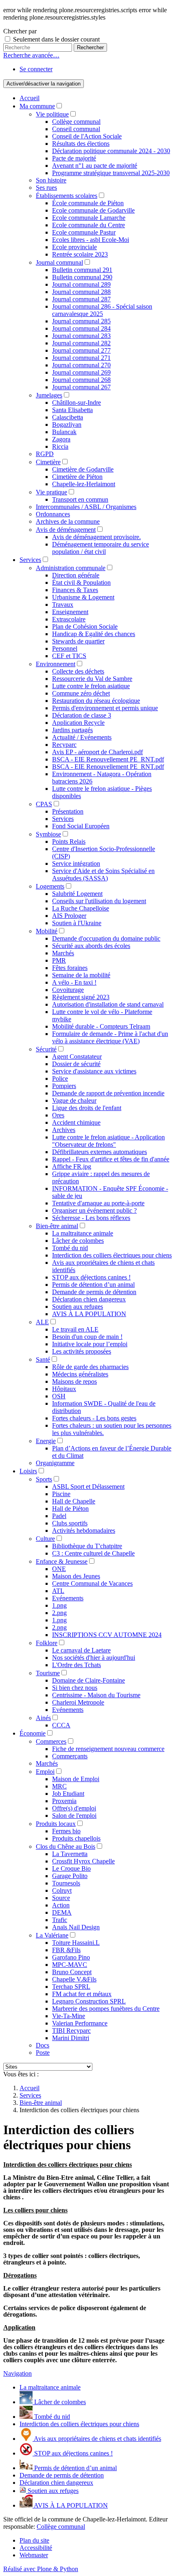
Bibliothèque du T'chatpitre (87, 1546)
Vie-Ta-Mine (69, 2016)
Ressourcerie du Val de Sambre (92, 679)
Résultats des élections (81, 144)
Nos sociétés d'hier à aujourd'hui (94, 1658)
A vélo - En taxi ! (74, 982)
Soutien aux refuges (78, 1307)
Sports (44, 1479)
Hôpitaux (64, 1389)
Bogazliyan (67, 425)
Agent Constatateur (77, 1057)
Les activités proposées (82, 1351)
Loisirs (28, 1471)
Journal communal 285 (81, 321)
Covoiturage (68, 990)
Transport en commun (80, 499)
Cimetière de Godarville (83, 469)
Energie (46, 1441)
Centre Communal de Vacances (92, 1583)
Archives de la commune (68, 521)
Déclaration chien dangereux (89, 1299)
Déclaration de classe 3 (82, 715)
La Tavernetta (70, 1854)
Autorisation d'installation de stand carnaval (108, 1004)
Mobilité (47, 931)
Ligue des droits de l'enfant (87, 1108)
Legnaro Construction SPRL (89, 2001)
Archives (64, 1130)
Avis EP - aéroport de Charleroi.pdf (97, 752)
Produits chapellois (76, 1838)
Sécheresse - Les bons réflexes (91, 1218)
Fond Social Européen (81, 826)
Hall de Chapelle (74, 1501)
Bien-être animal (57, 1226)
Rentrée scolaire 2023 (80, 254)
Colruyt (62, 1890)
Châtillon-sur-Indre (77, 403)
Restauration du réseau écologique (96, 701)
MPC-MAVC (70, 1965)
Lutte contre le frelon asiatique (91, 686)
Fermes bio (66, 1831)
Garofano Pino (71, 1957)
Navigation (17, 2373)
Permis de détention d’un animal (93, 1285)
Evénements (68, 1598)
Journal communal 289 (81, 284)
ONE (59, 1569)
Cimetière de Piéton (77, 477)
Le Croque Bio (71, 1868)
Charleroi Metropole (78, 1702)
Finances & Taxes (75, 590)
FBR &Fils (66, 1950)
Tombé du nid (70, 1248)
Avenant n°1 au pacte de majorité (95, 166)
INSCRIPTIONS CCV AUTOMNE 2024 (107, 1635)
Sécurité (46, 1049)
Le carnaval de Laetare (81, 1650)
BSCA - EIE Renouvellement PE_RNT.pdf (108, 759)
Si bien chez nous (75, 1688)
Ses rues (46, 188)
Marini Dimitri (71, 2038)
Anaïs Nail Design (76, 1927)
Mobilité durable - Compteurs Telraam (101, 1026)
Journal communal (59, 262)
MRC (59, 1786)
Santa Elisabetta (72, 410)
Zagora (61, 439)
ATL (58, 1591)
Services (30, 560)
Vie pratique (51, 492)
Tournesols (66, 1883)
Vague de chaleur (74, 1100)
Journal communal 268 (81, 380)
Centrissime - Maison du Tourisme (96, 1695)
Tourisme (48, 1673)
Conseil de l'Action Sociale (87, 136)
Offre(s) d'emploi (74, 1808)
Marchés (63, 953)
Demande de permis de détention (94, 1292)
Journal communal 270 (81, 365)
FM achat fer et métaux (82, 1994)
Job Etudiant (68, 1794)
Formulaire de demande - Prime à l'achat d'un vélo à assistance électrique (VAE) (110, 1037)
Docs (43, 2045)
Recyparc (64, 745)
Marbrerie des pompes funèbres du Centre (106, 2009)
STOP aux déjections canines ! (91, 1277)
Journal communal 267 (81, 387)
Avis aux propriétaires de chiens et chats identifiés (97, 2439)
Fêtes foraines (70, 968)
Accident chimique (76, 1122)
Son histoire (51, 180)
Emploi (45, 1772)
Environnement (56, 664)
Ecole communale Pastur (84, 232)
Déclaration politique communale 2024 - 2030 (111, 151)
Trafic (60, 1920)
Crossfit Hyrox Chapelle (83, 1861)
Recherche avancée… (31, 55)
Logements (50, 886)
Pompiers (64, 1086)
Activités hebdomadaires (84, 1530)
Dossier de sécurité (76, 1064)
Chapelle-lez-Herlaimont (84, 484)
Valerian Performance (80, 2023)
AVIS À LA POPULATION (89, 1314)
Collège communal (76, 122)
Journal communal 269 (81, 372)
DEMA (62, 1912)
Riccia (60, 447)
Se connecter (36, 69)
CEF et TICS (69, 656)
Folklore (47, 1643)
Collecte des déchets (78, 671)
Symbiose (48, 834)
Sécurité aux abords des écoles (91, 946)
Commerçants (70, 1756)
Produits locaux (56, 1824)
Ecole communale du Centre (89, 225)
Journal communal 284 (81, 328)
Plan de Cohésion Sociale (85, 626)
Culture (45, 1539)
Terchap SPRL (71, 1987)
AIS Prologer (69, 916)
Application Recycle (78, 723)
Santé (43, 1359)
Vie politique (52, 114)
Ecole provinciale (74, 247)
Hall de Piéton (70, 1509)
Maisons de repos (74, 1381)
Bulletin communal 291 (82, 270)
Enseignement (70, 612)
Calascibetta (68, 417)
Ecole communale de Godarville (93, 210)
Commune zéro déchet (81, 693)
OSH (59, 1396)
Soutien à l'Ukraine (77, 923)
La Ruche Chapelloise (81, 908)
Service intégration (76, 863)
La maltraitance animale (83, 1233)
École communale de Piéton (88, 203)
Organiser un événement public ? (94, 1210)
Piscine (61, 1494)
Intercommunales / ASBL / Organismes (86, 507)
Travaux (63, 605)
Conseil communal (76, 129)
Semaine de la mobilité (81, 975)
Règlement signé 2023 (81, 997)
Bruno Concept (72, 1972)
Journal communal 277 (81, 350)
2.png (59, 1613)
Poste (43, 2053)
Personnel (65, 648)
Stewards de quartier (78, 641)
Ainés (43, 1718)
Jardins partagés (72, 730)
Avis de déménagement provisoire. (96, 537)
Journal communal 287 (81, 299)
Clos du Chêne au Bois (66, 1846)
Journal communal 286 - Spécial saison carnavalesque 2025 (102, 310)
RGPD (45, 454)
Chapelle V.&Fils (74, 1979)
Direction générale (76, 575)
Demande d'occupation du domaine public (106, 938)
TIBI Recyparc (71, 2031)
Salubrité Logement (77, 894)
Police (60, 1078)
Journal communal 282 (81, 343)
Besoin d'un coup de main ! (87, 1337)
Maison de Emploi (76, 1779)
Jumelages (49, 395)
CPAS (44, 804)
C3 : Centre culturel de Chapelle (93, 1553)
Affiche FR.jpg (72, 1166)
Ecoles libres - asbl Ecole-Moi (91, 240)
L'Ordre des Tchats (77, 1665)
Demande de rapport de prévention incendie (108, 1093)
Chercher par (20, 31)
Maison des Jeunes (76, 1576)
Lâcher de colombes (78, 1241)
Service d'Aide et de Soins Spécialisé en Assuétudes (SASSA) (103, 874)
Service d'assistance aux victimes (94, 1071)
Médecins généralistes (80, 1374)
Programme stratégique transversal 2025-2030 (111, 173)
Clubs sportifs (70, 1523)
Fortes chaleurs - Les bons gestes (94, 1418)
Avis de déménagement (66, 530)
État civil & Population (81, 583)
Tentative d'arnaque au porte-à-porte (98, 1203)
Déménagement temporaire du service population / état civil (101, 548)
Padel (59, 1516)
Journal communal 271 (81, 358)
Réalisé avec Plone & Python (41, 2569)
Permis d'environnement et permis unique (105, 708)
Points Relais (69, 841)
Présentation (68, 811)
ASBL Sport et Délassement (88, 1487)
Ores (58, 1115)
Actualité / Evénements (82, 737)
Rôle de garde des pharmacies (90, 1367)
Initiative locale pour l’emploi (90, 1344)
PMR (59, 960)
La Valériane (52, 1935)
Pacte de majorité (74, 158)
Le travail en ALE (75, 1329)
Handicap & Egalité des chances (94, 634)
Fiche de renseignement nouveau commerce (108, 1749)
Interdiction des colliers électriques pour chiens (112, 1255)
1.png (59, 1605)
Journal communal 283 (81, 336)
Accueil (30, 98)
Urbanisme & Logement (83, 597)
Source (61, 1898)
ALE (42, 1322)
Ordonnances (53, 514)
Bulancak (64, 432)
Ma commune (37, 106)
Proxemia (64, 1801)
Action (61, 1905)
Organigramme (55, 1463)
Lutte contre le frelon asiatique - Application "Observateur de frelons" (108, 1141)
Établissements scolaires (67, 196)
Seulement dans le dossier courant (56, 39)
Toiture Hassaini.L (76, 1943)
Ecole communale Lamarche (89, 218)
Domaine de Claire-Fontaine (89, 1680)
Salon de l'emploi (74, 1816)
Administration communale (71, 568)
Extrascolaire (69, 619)
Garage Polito (70, 1876)
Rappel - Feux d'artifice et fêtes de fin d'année (111, 1159)
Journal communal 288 (81, 292)
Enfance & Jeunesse (62, 1561)
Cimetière (48, 462)
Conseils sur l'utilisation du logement (99, 901)
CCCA (61, 1725)
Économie (33, 1733)
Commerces (51, 1741)
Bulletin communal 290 (82, 277)
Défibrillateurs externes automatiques (100, 1152)
